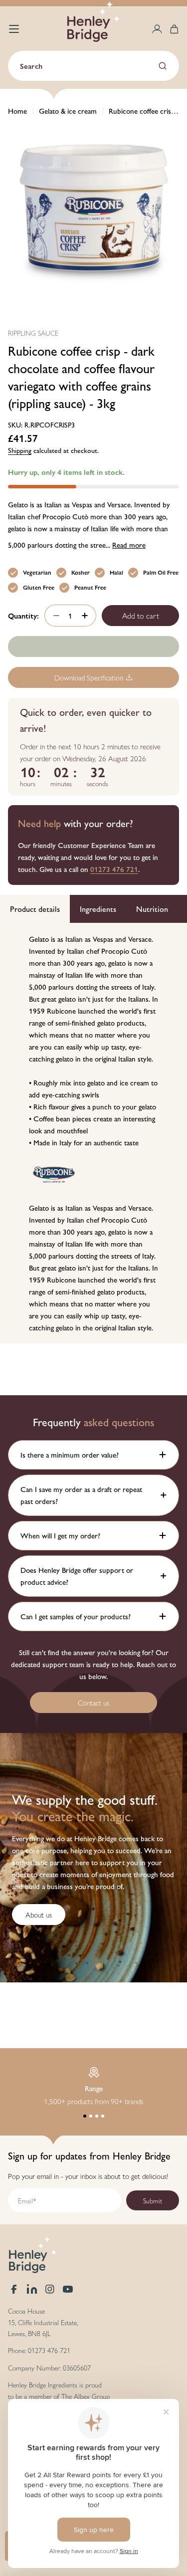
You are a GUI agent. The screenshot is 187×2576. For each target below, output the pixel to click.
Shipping (20, 450)
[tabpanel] (93, 1133)
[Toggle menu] (14, 29)
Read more (129, 544)
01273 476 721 (114, 869)
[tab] (35, 909)
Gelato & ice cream (68, 110)
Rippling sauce (33, 333)
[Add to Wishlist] (93, 646)
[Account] (157, 29)
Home (17, 110)
